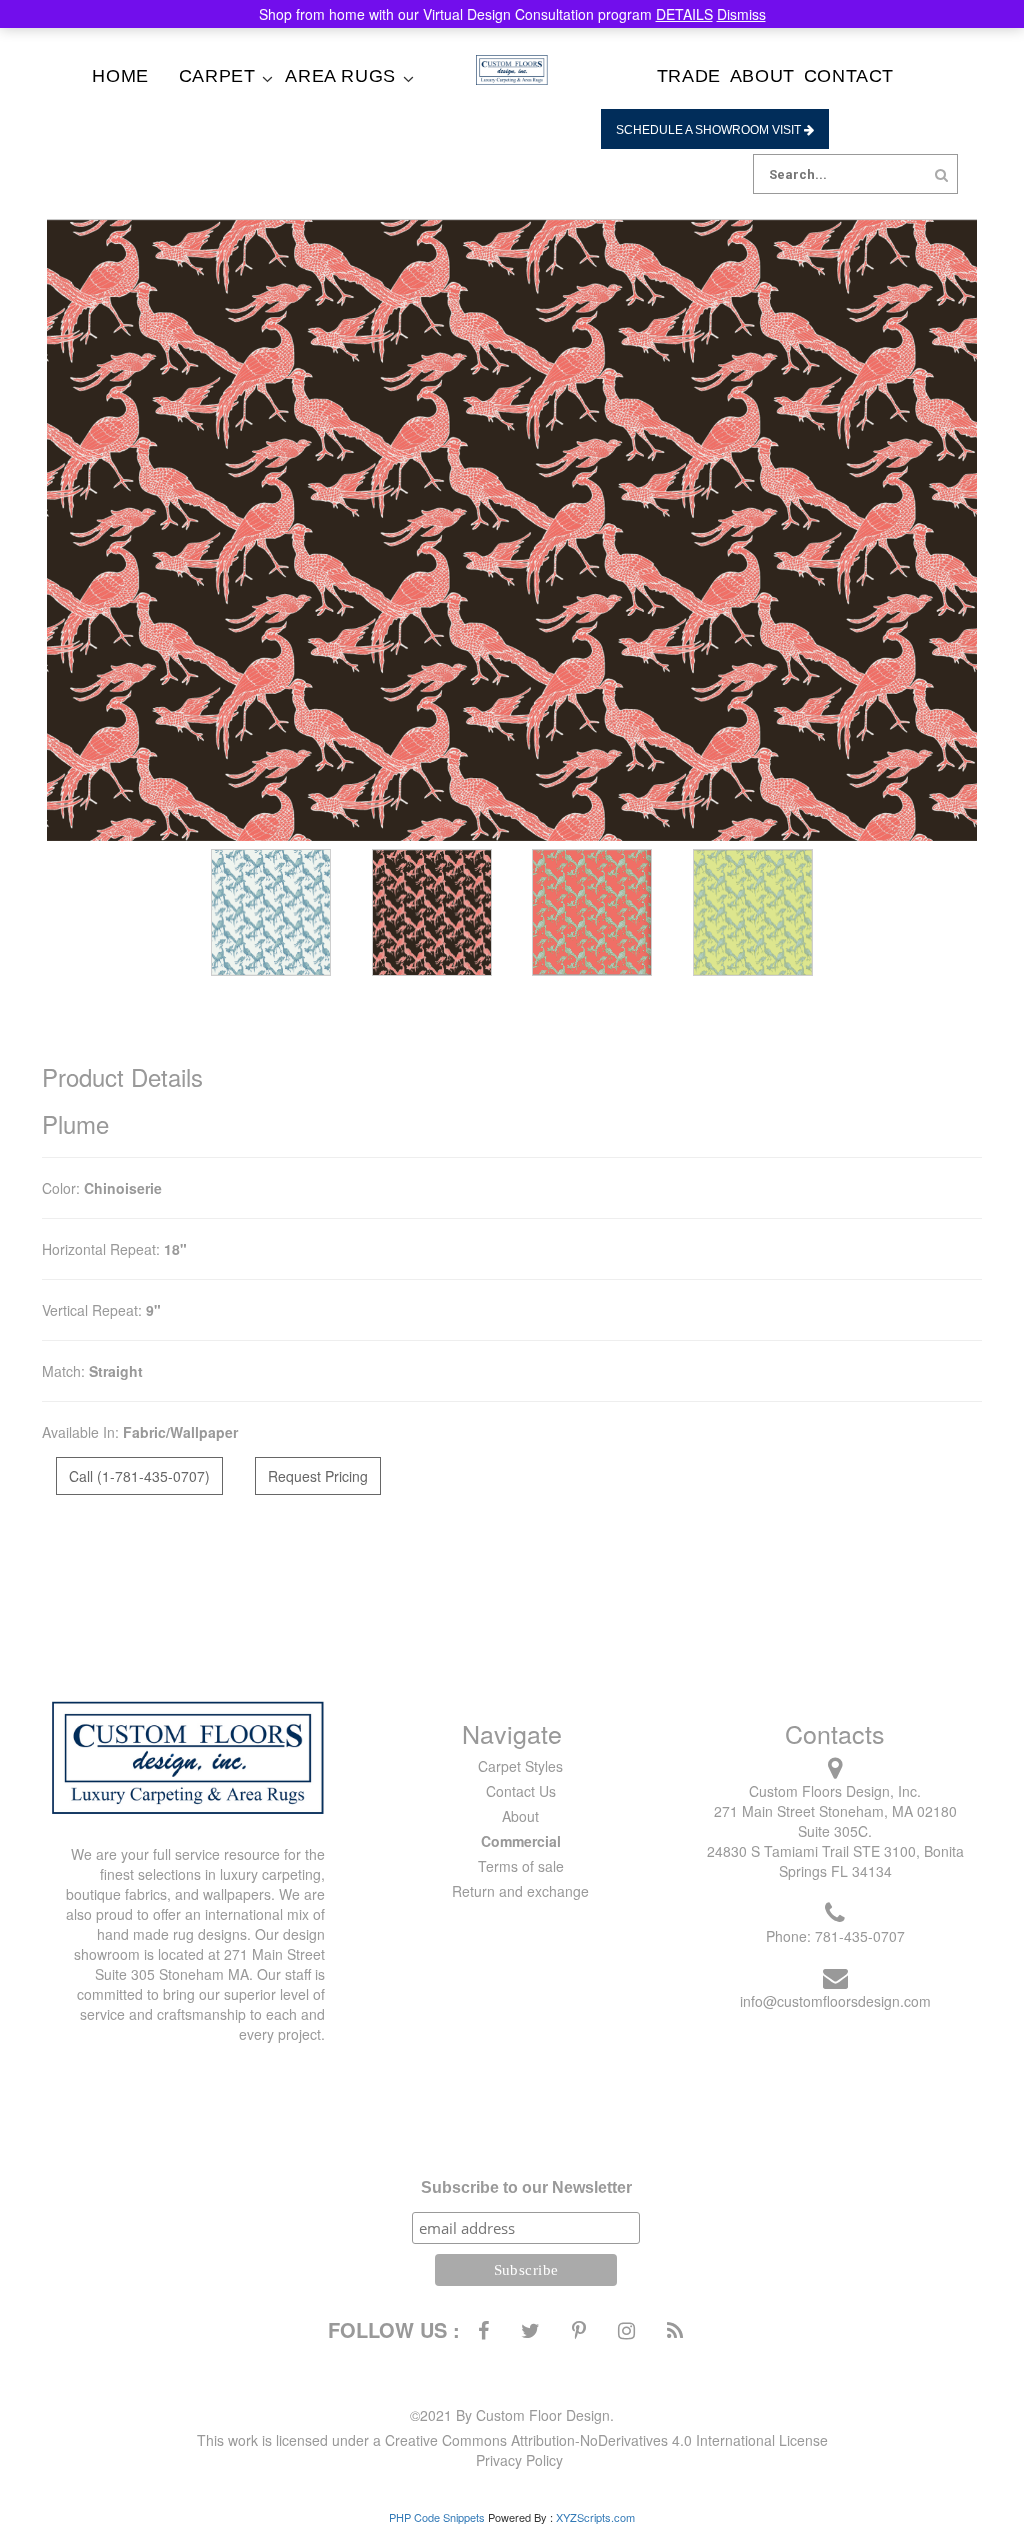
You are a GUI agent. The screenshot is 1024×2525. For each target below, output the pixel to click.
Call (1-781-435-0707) (139, 1476)
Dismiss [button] (741, 14)
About (762, 76)
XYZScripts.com (595, 2517)
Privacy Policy (519, 2460)
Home (120, 76)
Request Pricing (318, 1476)
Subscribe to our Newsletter (526, 2187)
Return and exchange (520, 1891)
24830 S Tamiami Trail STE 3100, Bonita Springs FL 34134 (835, 1861)
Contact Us (521, 1791)
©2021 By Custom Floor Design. (512, 2415)
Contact (849, 76)
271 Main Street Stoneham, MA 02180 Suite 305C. (835, 1821)
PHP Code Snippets (437, 2517)
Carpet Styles (520, 1766)
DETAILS (684, 14)
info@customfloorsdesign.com (835, 2001)
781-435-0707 (860, 1936)
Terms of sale (521, 1866)
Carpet (217, 76)
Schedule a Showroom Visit (710, 130)
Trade (689, 76)
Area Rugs (340, 76)
